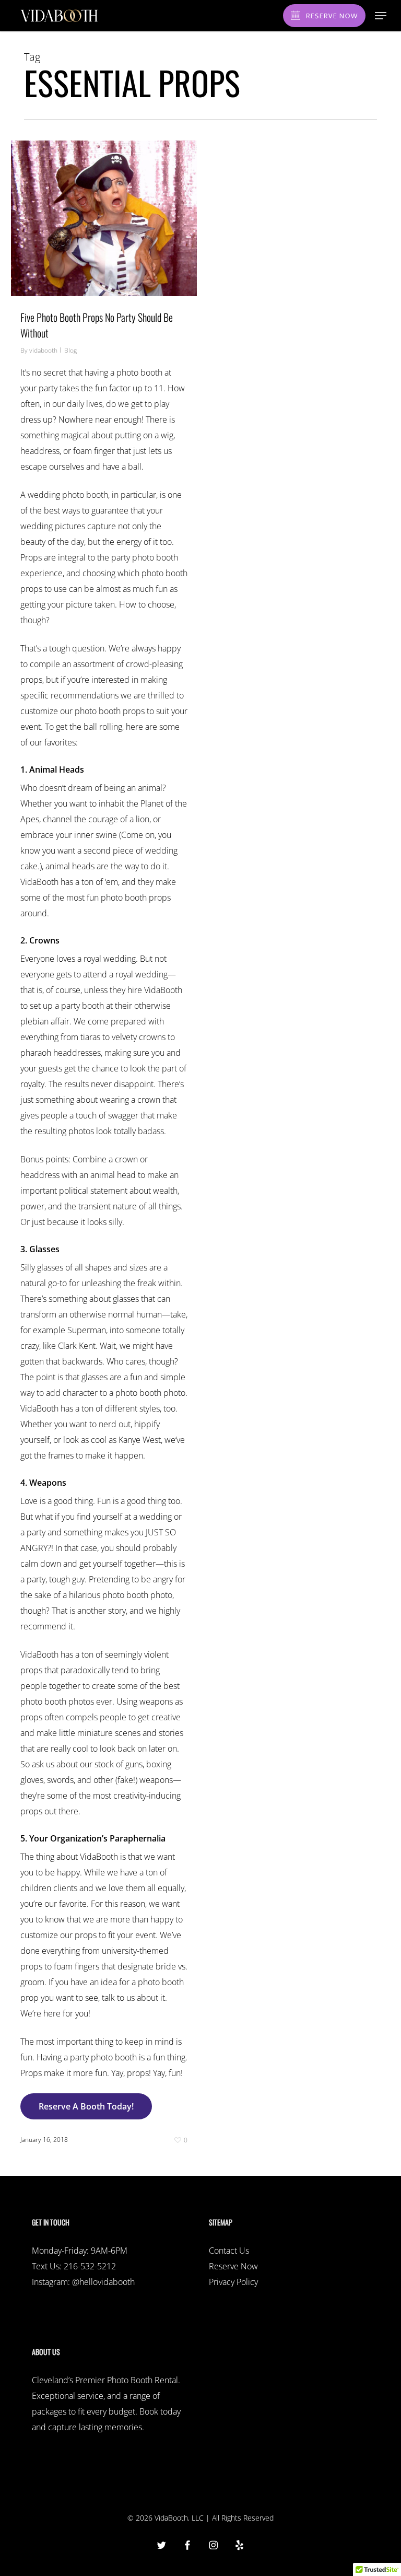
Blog (70, 350)
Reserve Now (233, 2266)
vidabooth (43, 350)
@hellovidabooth (103, 2282)
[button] (381, 16)
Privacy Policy (233, 2282)
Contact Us (229, 2251)
